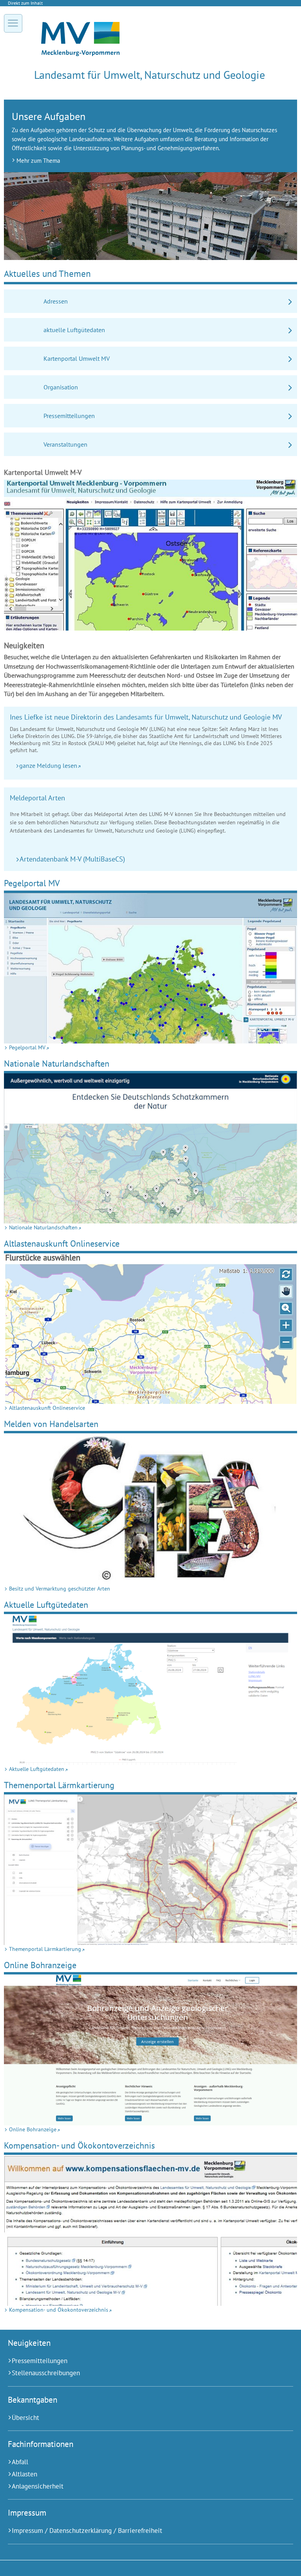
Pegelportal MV (32, 883)
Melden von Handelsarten (51, 1424)
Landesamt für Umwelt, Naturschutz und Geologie (150, 75)
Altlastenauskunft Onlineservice (62, 1243)
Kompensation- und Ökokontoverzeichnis (79, 2145)
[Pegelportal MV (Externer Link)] (150, 968)
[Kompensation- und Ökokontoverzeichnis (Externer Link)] (150, 2230)
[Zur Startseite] (80, 54)
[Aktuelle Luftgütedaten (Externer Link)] (150, 1690)
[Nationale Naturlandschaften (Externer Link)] (150, 1149)
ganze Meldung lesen (48, 765)
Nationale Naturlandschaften (57, 1063)
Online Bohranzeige (40, 1965)
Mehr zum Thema (38, 160)
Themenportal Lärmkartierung (59, 1785)
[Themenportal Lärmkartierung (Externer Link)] (150, 1870)
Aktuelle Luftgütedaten (46, 1604)
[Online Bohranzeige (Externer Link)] (150, 2050)
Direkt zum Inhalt (25, 3)
